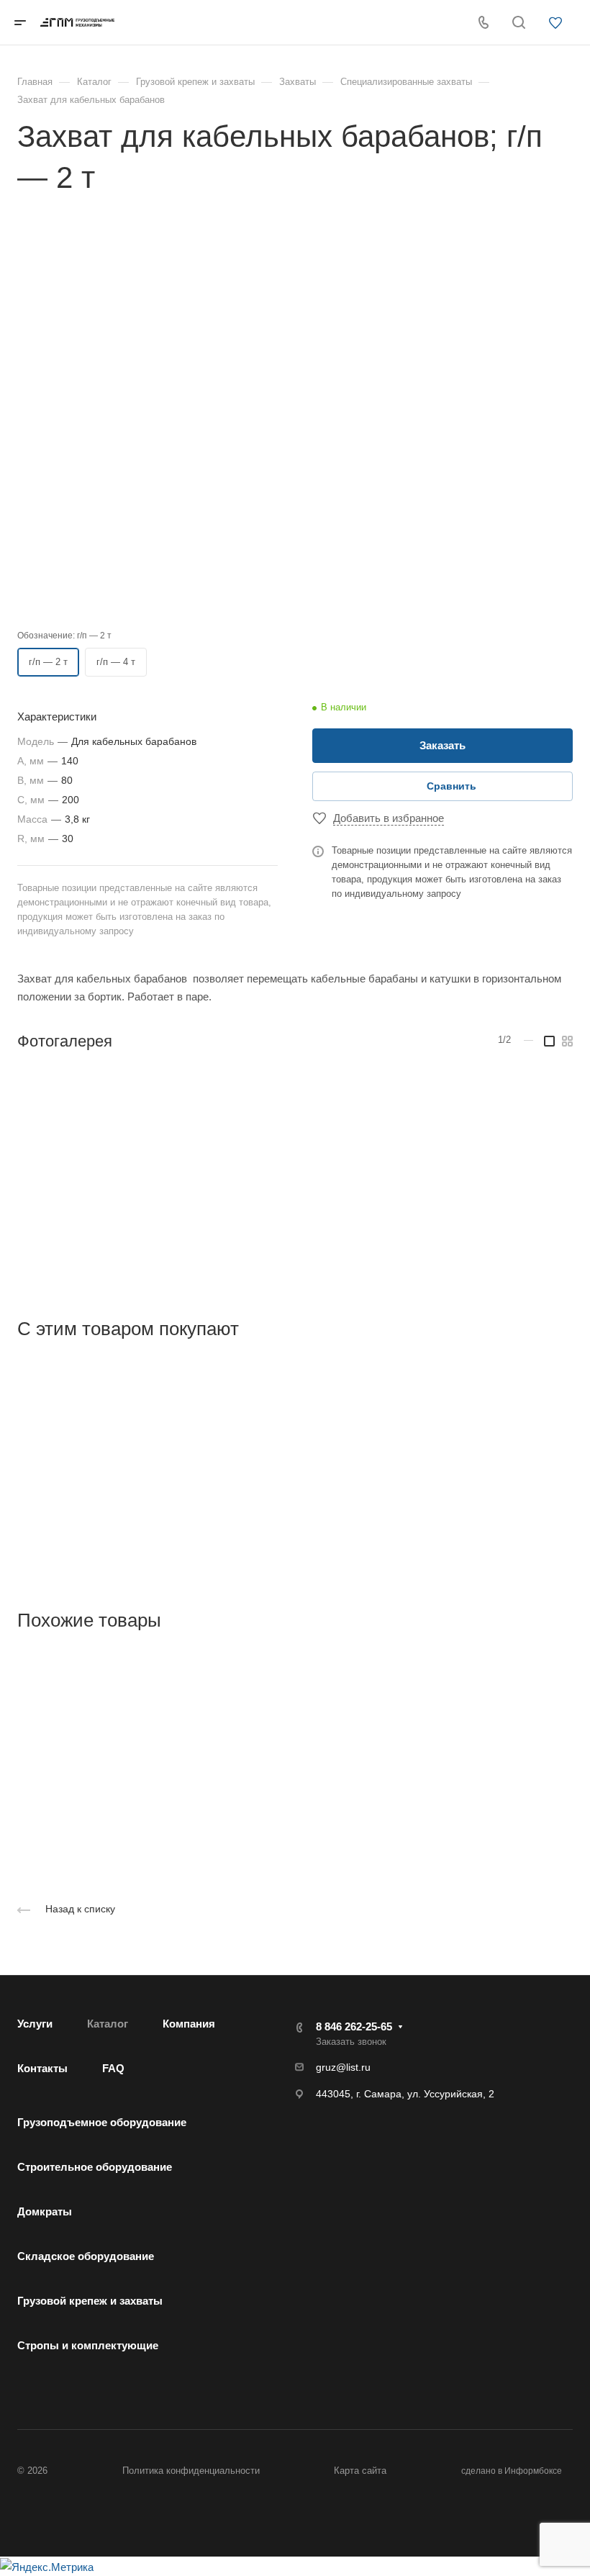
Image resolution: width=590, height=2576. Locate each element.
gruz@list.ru (343, 2067)
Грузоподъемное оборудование (102, 2122)
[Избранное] (559, 24)
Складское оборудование (86, 2256)
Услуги (35, 2024)
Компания (189, 2024)
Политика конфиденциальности (191, 2471)
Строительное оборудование (95, 2167)
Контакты (42, 2068)
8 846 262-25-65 (354, 2026)
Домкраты (45, 2211)
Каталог (108, 2024)
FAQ (113, 2068)
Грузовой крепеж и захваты (90, 2301)
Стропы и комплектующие (88, 2345)
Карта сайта (360, 2471)
